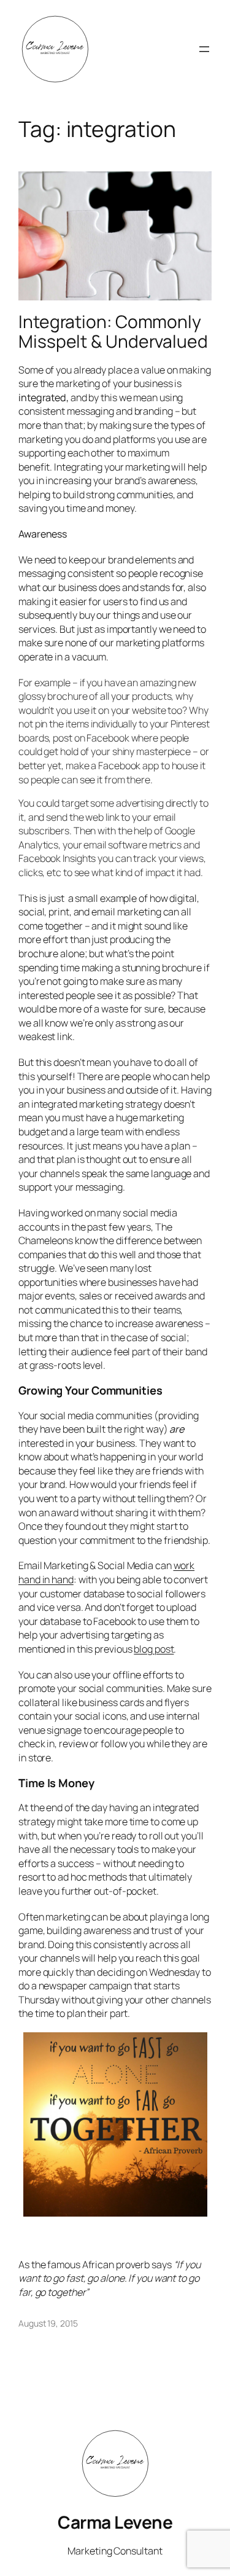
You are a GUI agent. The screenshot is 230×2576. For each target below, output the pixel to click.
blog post (154, 1649)
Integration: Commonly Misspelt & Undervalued (113, 332)
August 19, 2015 (48, 2323)
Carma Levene (115, 2522)
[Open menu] (204, 49)
